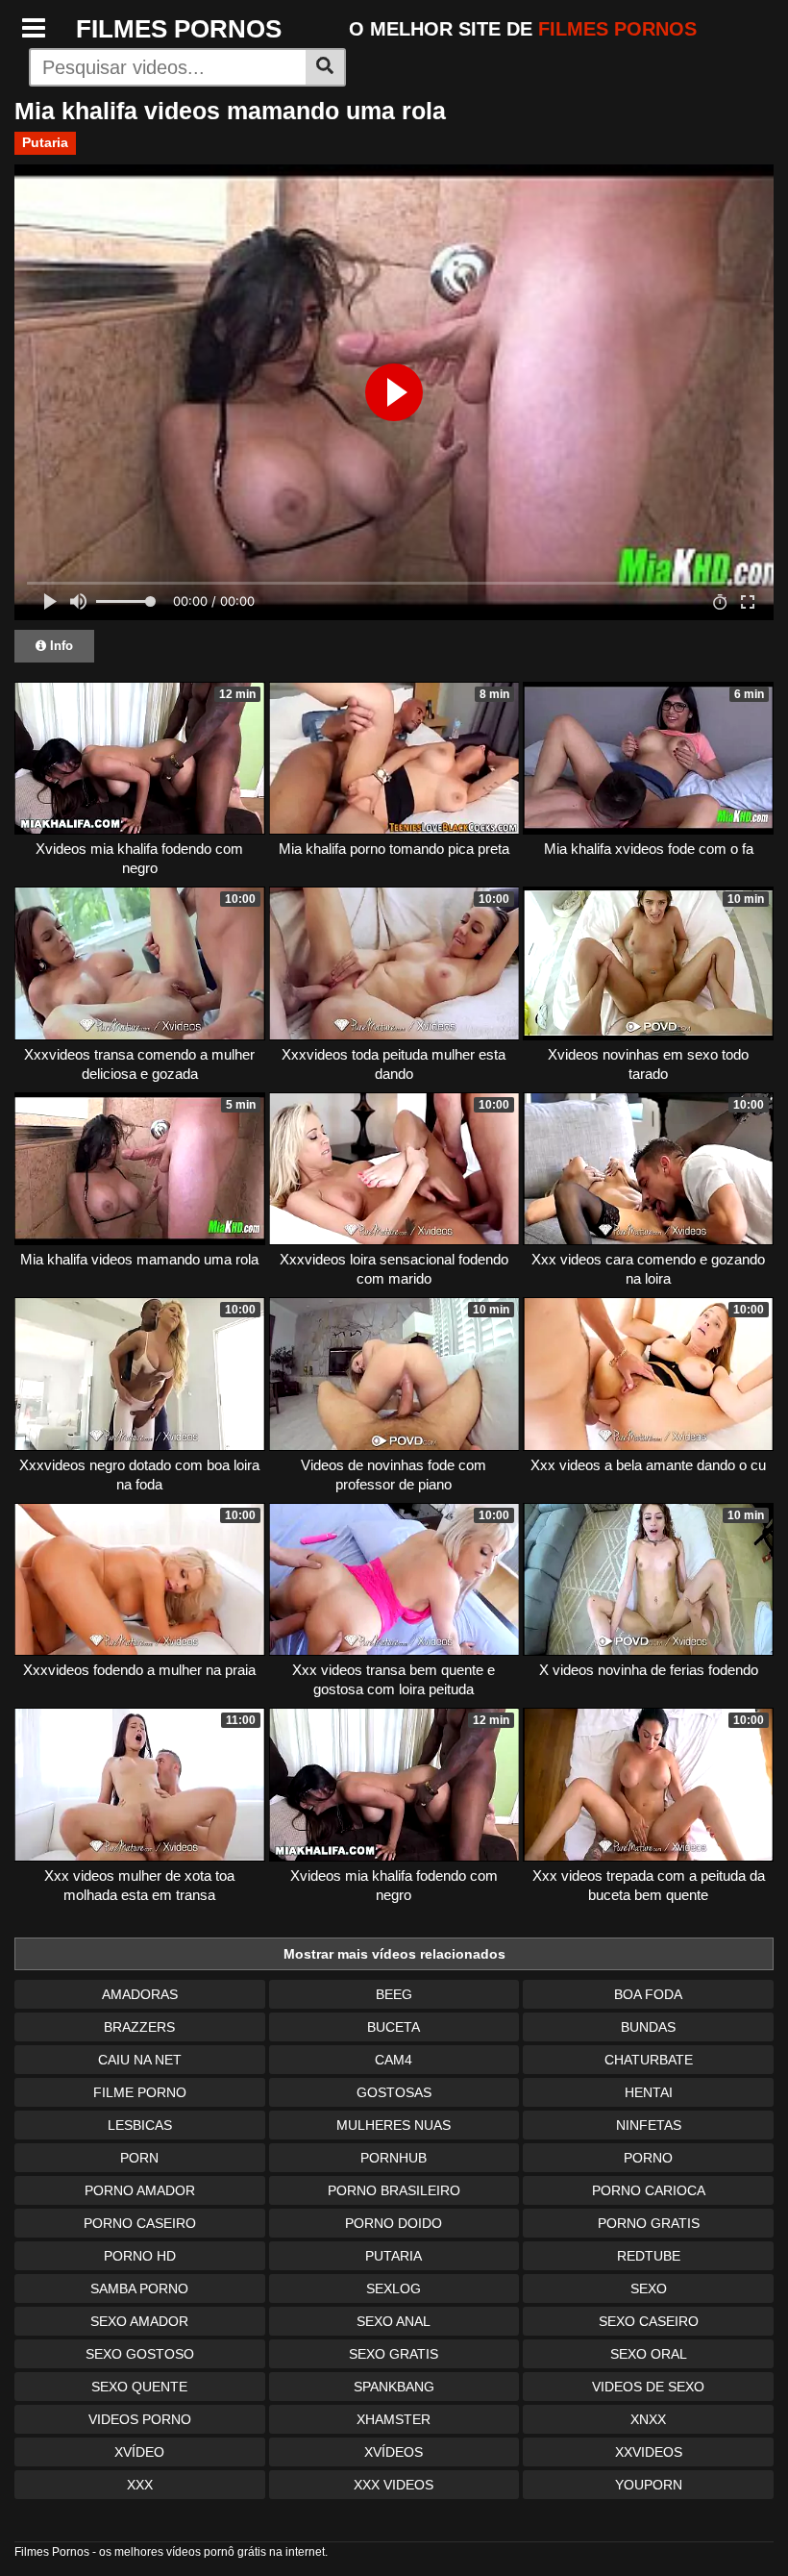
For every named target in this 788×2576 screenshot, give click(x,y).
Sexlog (394, 2288)
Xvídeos (394, 2452)
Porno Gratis (649, 2223)
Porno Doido (394, 2223)
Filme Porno (140, 2092)
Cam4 (394, 2060)
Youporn (649, 2485)
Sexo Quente (139, 2387)
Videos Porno (140, 2419)
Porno (648, 2158)
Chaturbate (649, 2060)
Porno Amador (140, 2190)
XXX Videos (394, 2485)
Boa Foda (648, 1994)
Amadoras (140, 1994)
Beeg (394, 1994)
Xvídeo (139, 2452)
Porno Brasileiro (394, 2190)
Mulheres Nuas (394, 2125)
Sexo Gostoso (140, 2354)
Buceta (394, 2027)
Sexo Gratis (394, 2354)
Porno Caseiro (140, 2223)
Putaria (45, 142)
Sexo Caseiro (649, 2321)
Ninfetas (649, 2125)
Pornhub (394, 2158)
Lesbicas (140, 2125)
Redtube (649, 2256)
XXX (140, 2485)
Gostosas (394, 2092)
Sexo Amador (139, 2321)
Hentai (649, 2092)
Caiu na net (140, 2060)
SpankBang (394, 2387)
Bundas (648, 2027)
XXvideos (649, 2452)
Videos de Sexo (648, 2387)
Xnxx (648, 2419)
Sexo (649, 2288)
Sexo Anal (394, 2321)
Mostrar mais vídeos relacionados (394, 1954)
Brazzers (139, 2027)
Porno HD (140, 2256)
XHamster (394, 2419)
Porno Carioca (649, 2190)
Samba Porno (139, 2288)
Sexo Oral (649, 2354)
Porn (139, 2158)
